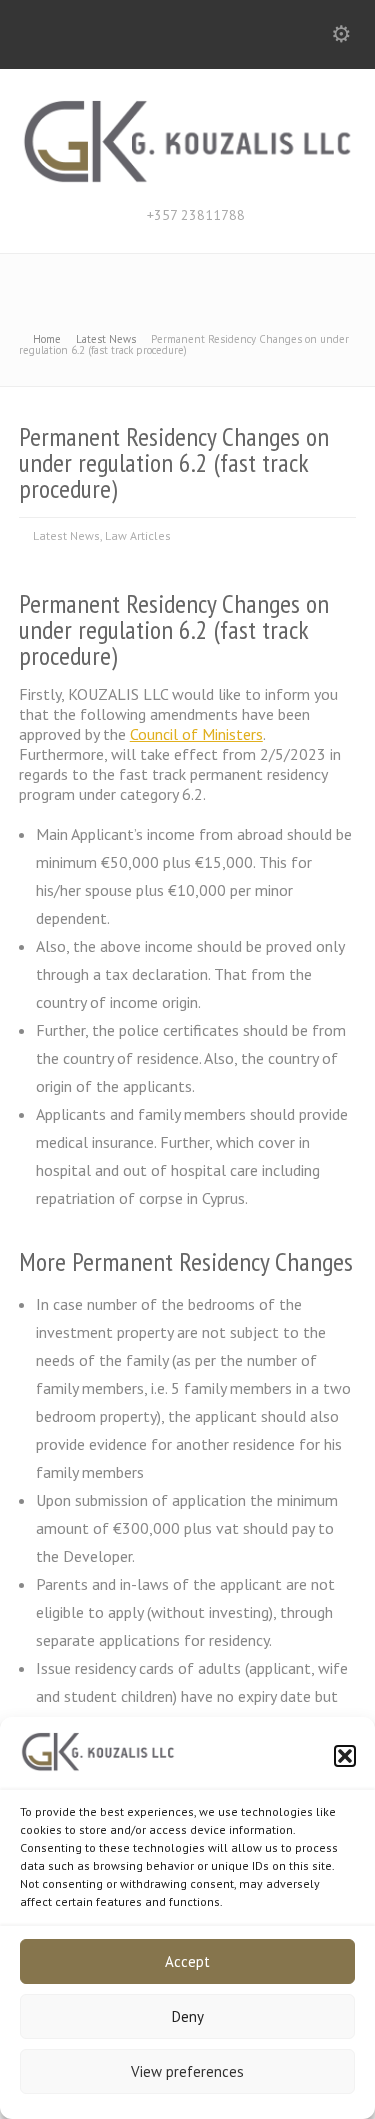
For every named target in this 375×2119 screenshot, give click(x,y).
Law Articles (138, 535)
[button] (345, 1756)
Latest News (66, 535)
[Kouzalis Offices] (187, 179)
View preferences (187, 2071)
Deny (188, 2016)
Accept (187, 1961)
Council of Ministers (196, 734)
